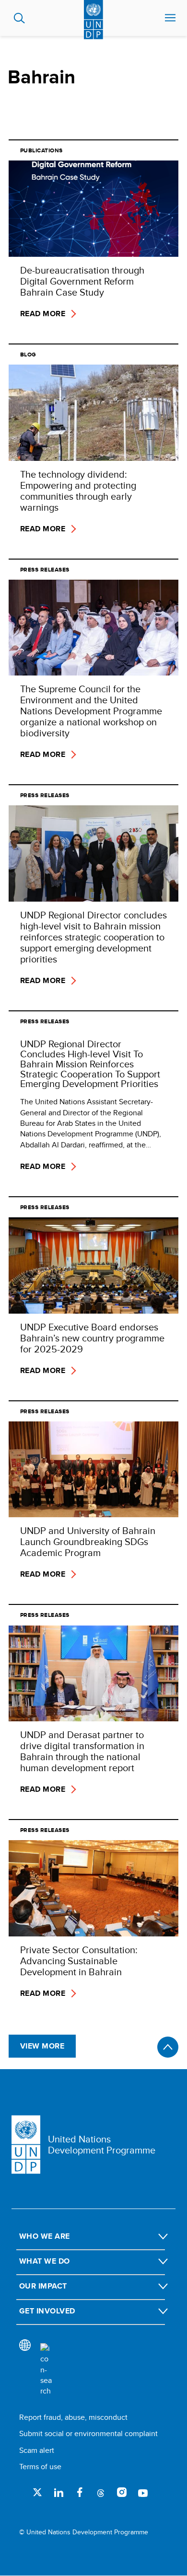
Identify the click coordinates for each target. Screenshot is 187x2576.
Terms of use (40, 2467)
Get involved (47, 2311)
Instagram (122, 2492)
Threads (101, 2492)
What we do (45, 2261)
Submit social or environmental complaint (88, 2433)
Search (19, 18)
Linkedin (58, 2492)
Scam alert (37, 2450)
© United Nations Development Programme (84, 2532)
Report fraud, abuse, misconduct (73, 2417)
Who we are (45, 2236)
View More (42, 2046)
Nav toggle (170, 18)
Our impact (43, 2286)
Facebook (80, 2492)
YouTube (143, 2492)
